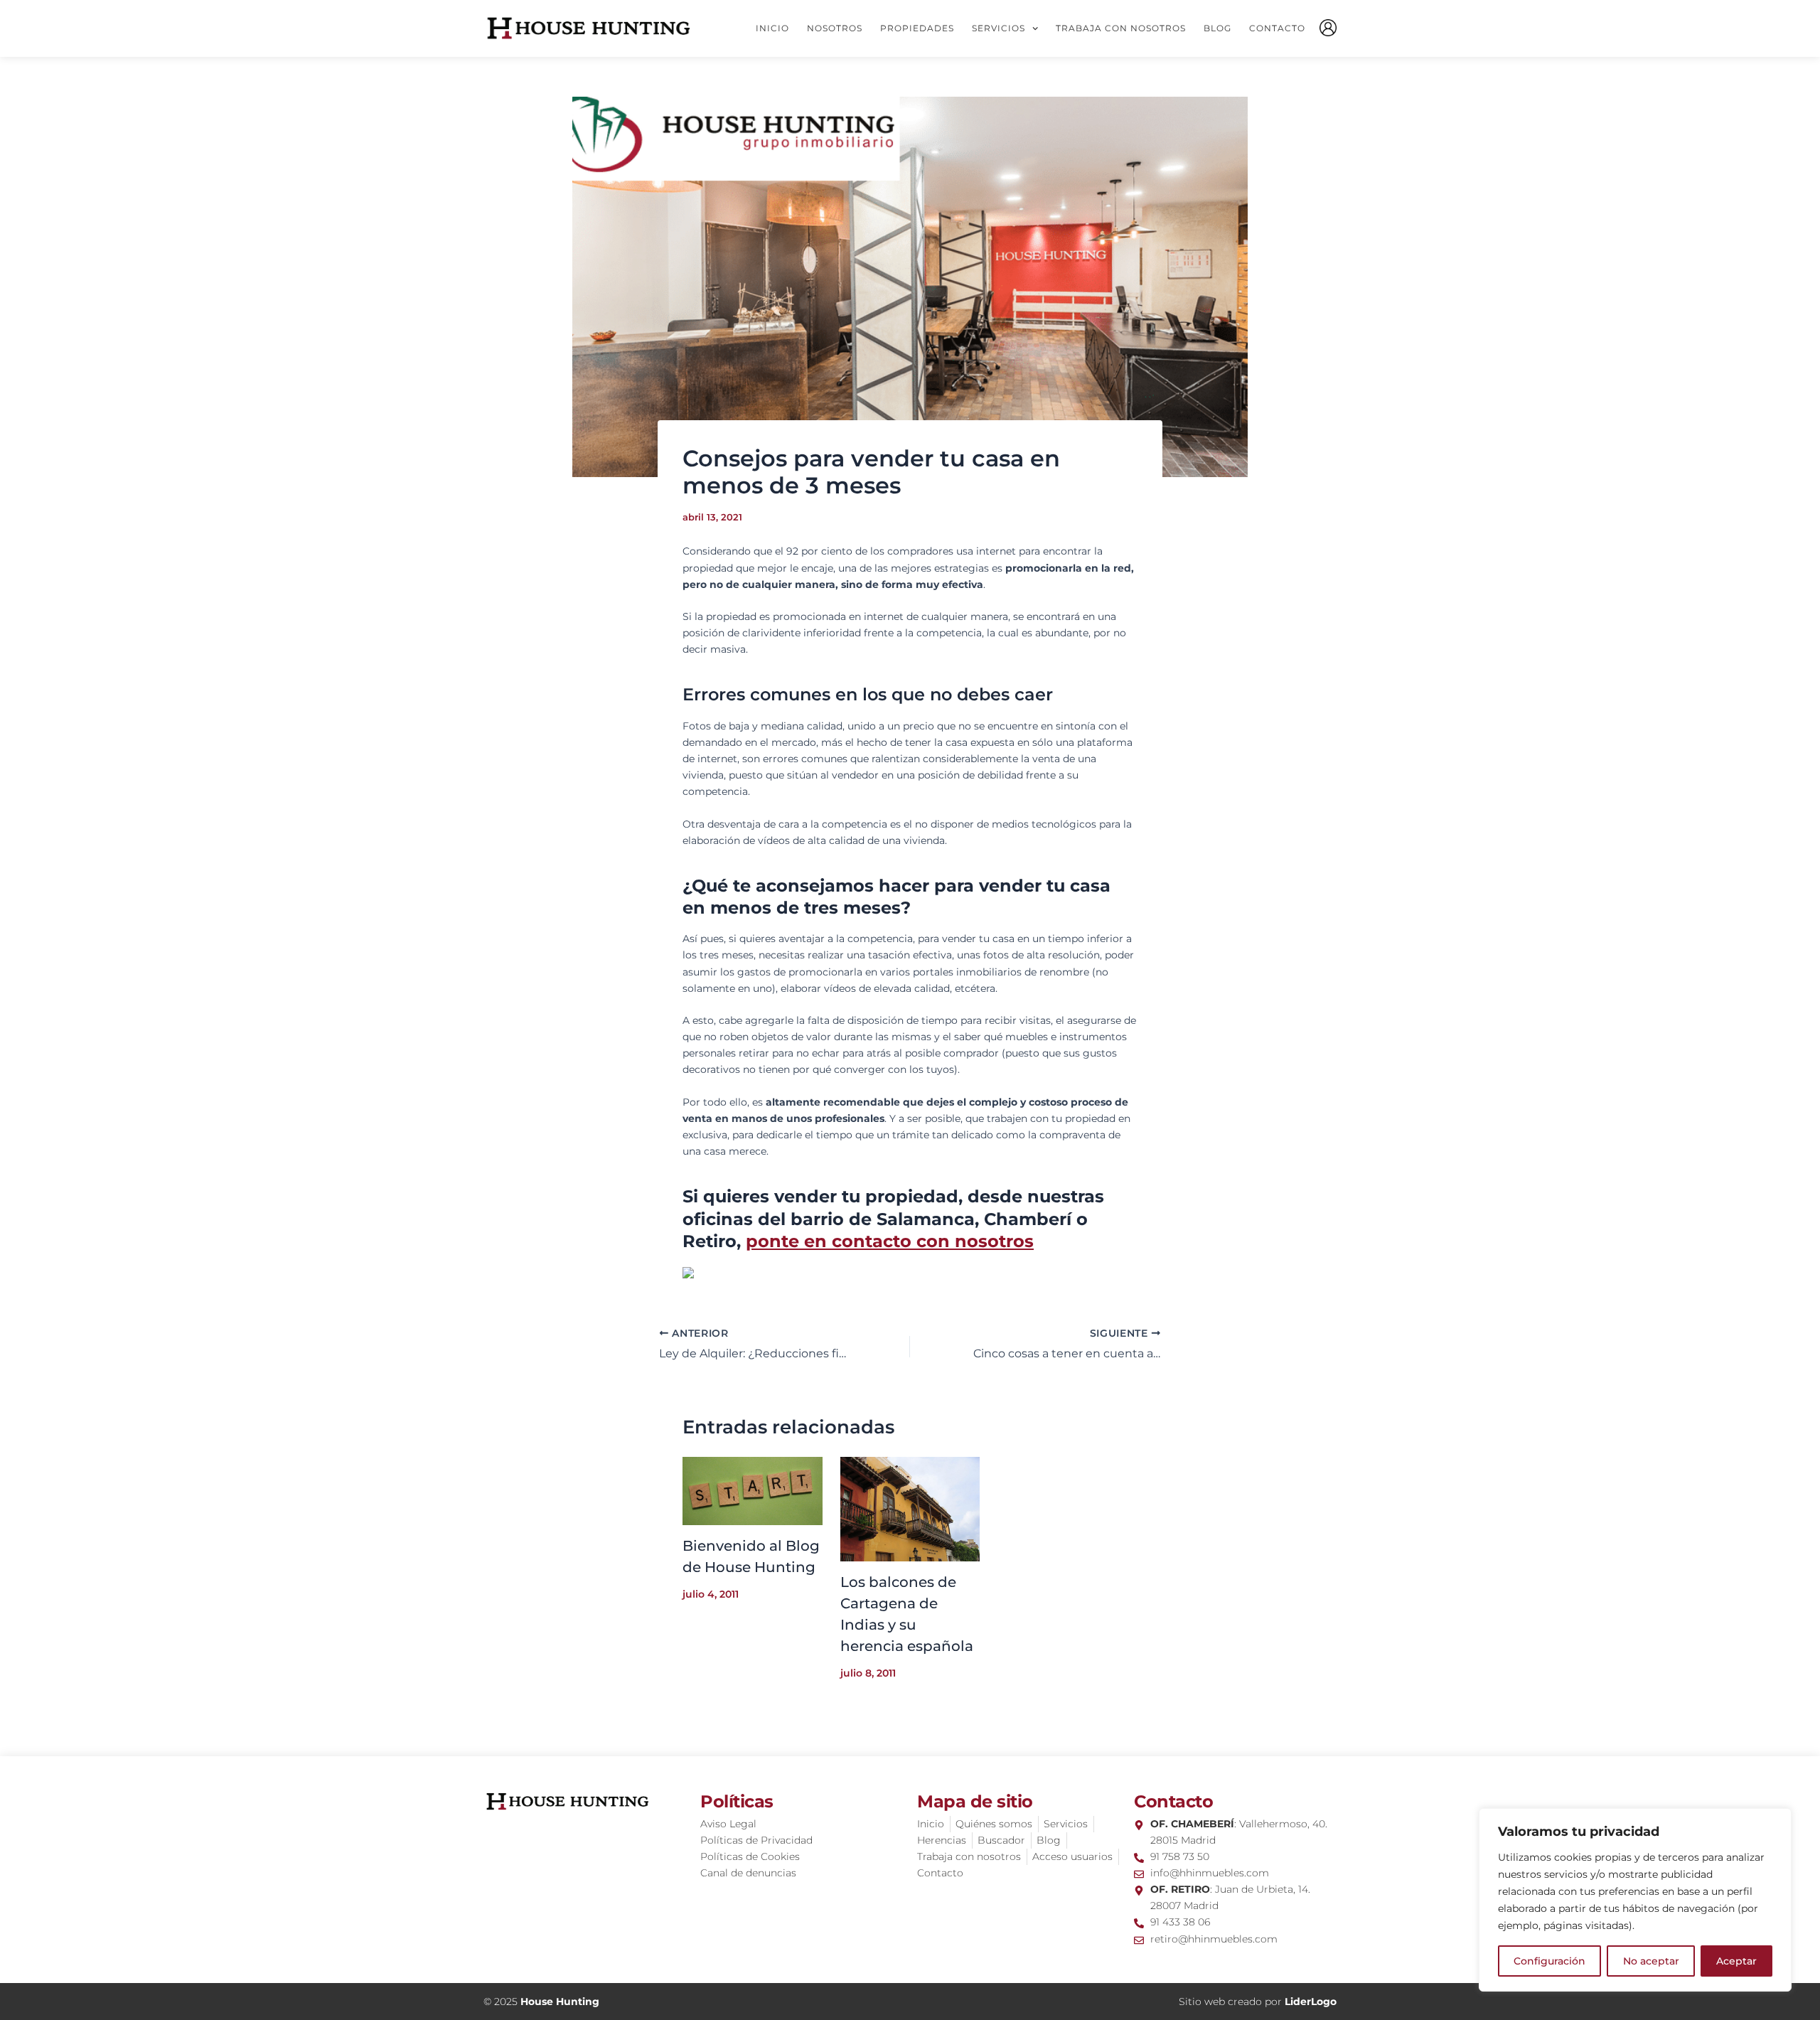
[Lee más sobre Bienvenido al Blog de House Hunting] (753, 1490)
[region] (1635, 1900)
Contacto (1277, 28)
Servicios (999, 28)
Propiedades (917, 28)
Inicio (772, 28)
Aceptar (1736, 1961)
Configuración (1549, 1961)
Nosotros (835, 28)
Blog (1217, 28)
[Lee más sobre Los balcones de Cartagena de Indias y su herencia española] (910, 1508)
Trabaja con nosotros (1121, 28)
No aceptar (1651, 1961)
